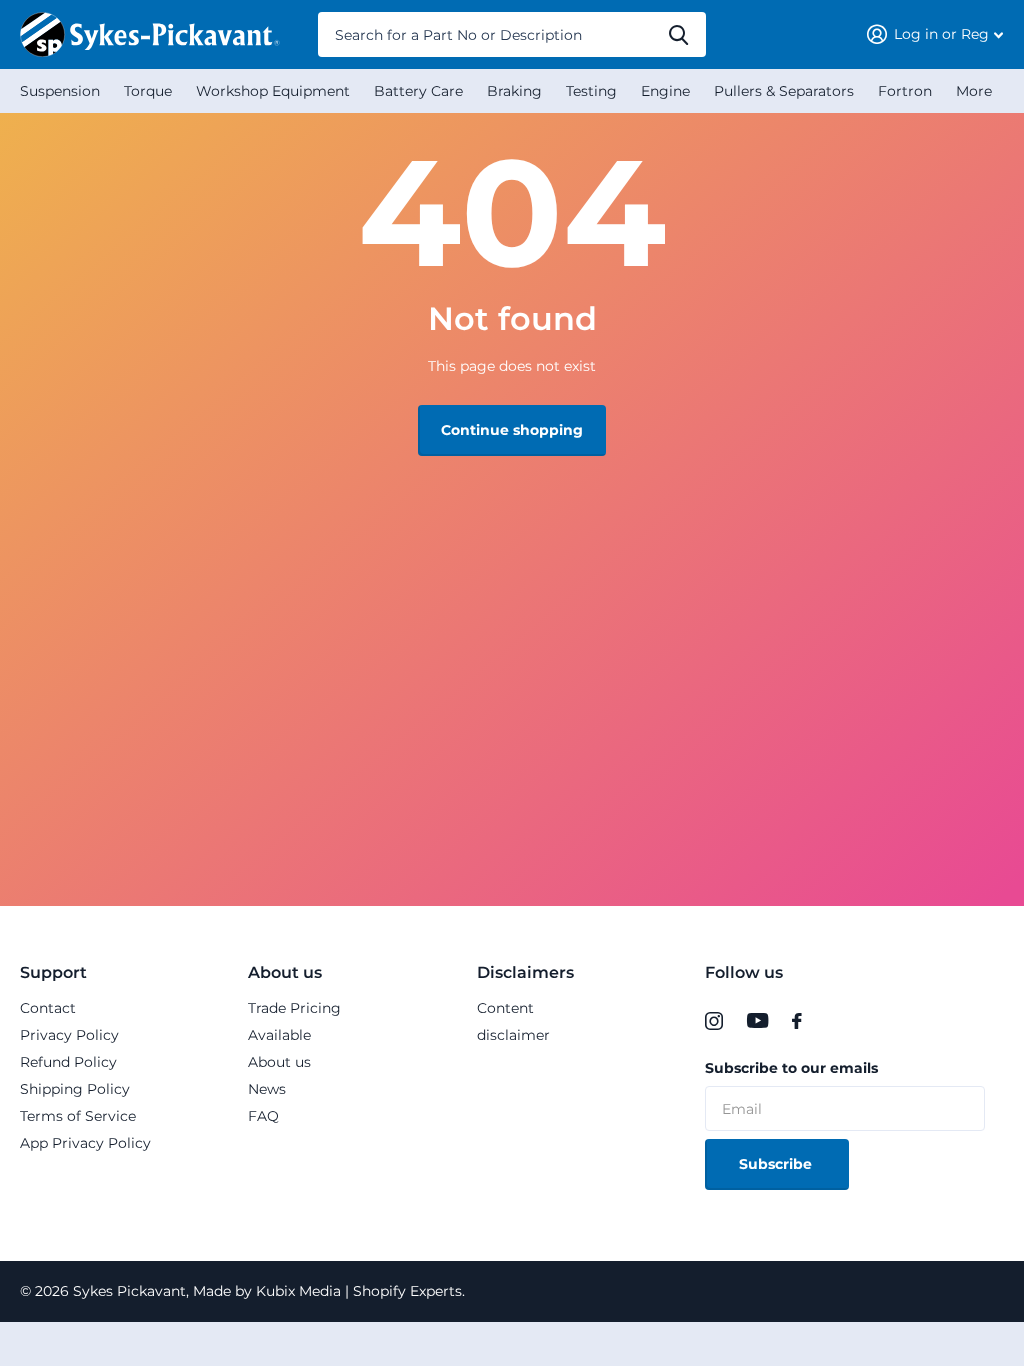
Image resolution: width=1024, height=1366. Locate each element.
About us (285, 972)
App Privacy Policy (85, 1143)
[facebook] (797, 1021)
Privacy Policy (69, 1035)
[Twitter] (832, 1021)
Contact (48, 1008)
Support (53, 972)
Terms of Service (78, 1116)
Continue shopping (512, 430)
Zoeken (678, 34)
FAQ (263, 1116)
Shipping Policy (75, 1089)
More (974, 91)
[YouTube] (757, 1021)
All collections (60, 91)
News (267, 1089)
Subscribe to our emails (791, 1068)
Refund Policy (68, 1062)
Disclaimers (525, 972)
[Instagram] (714, 1021)
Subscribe (777, 1164)
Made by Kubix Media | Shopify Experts (325, 1291)
